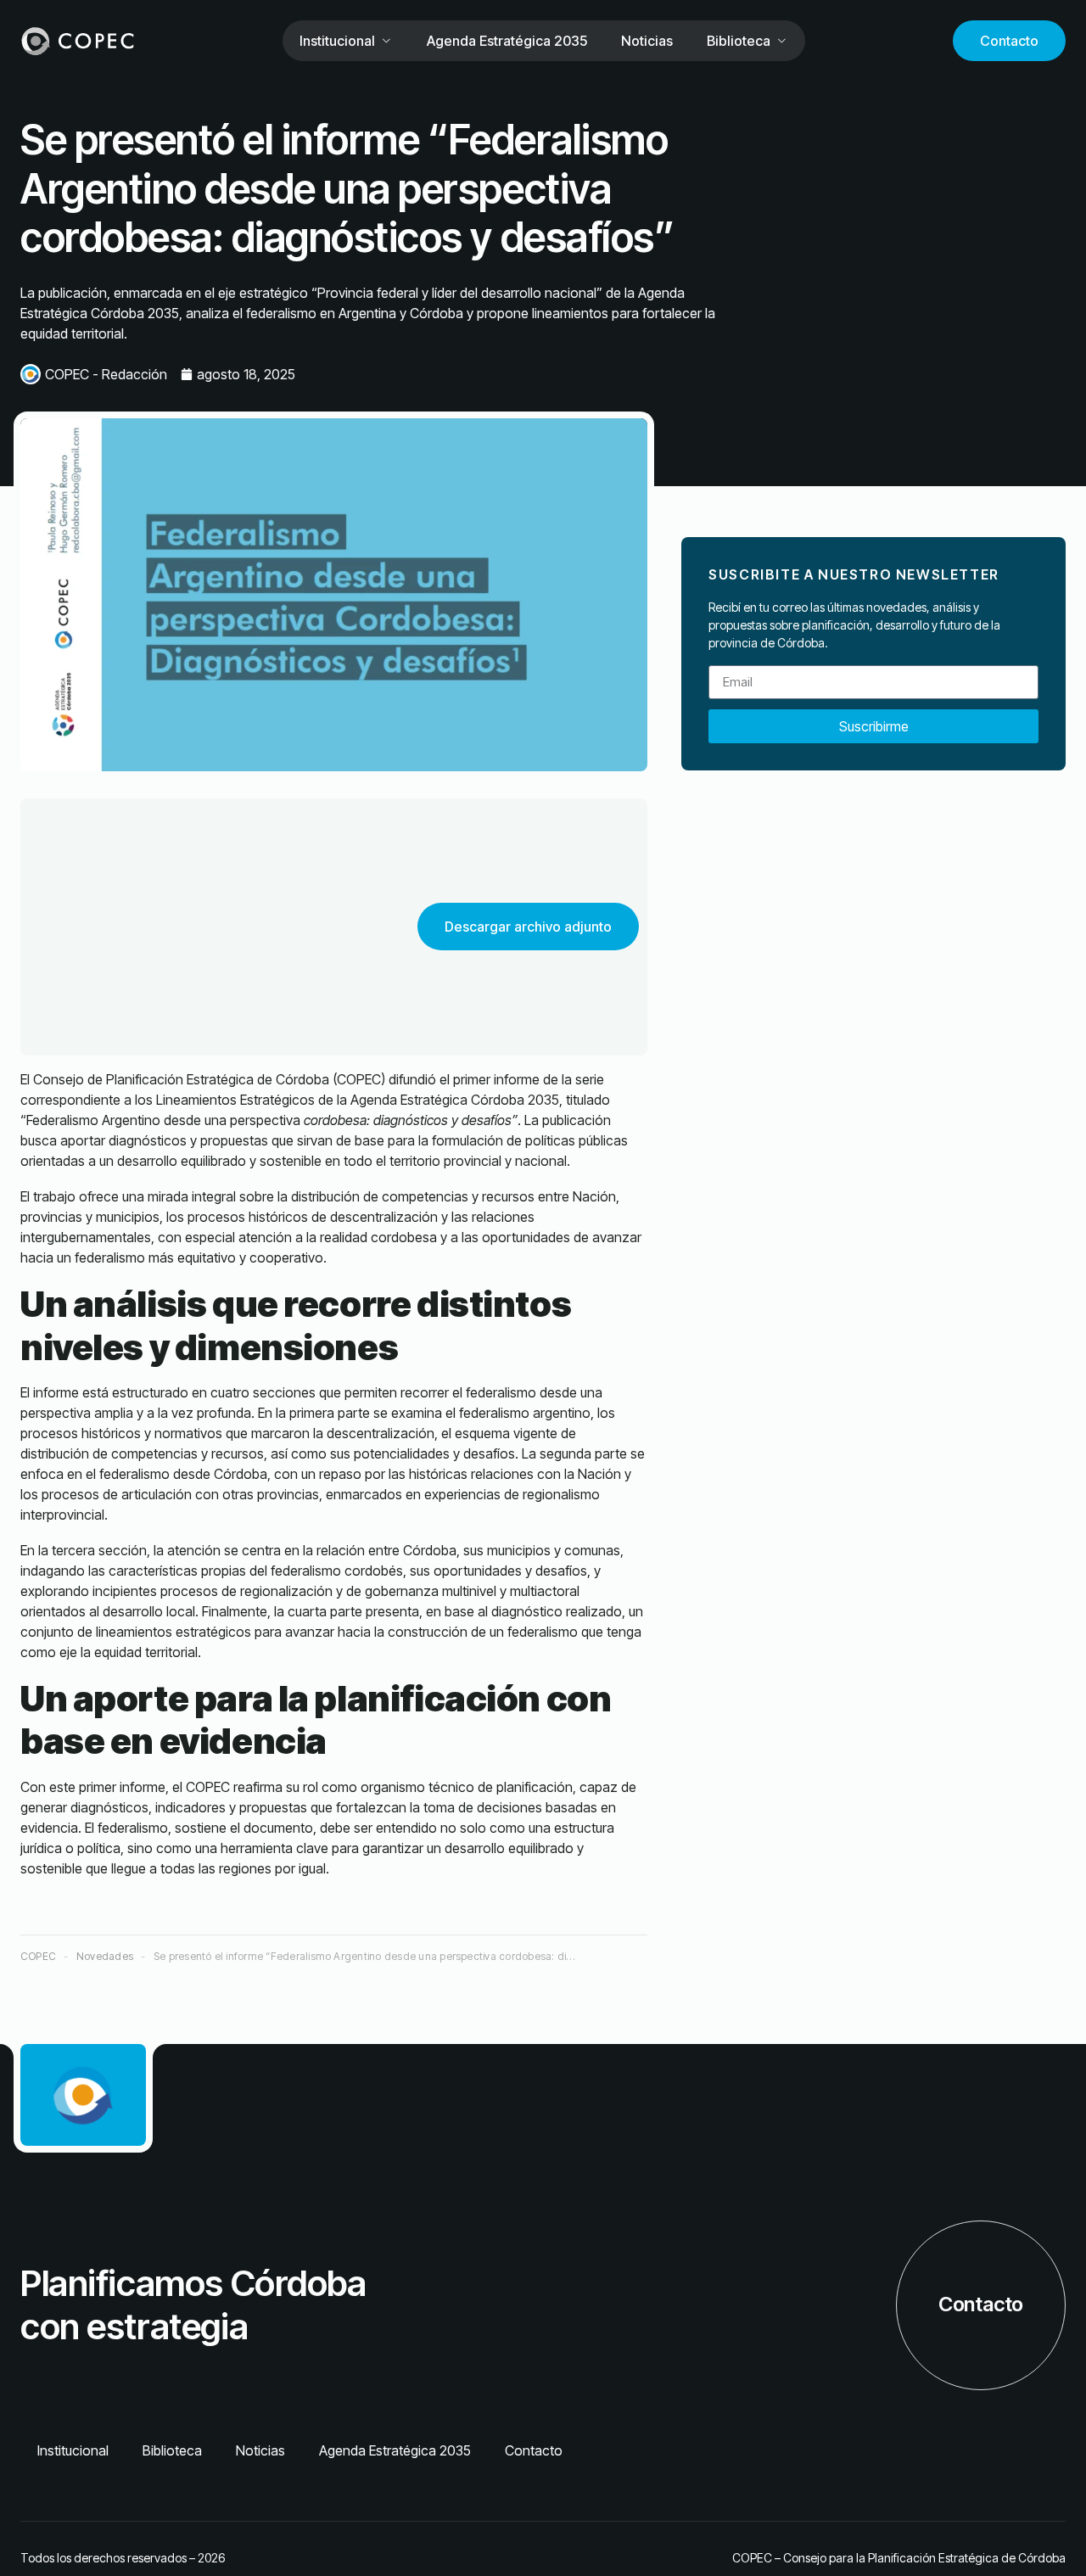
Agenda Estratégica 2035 (507, 41)
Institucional (337, 41)
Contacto (1009, 41)
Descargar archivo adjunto (528, 927)
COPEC (38, 1956)
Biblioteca (739, 41)
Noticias (647, 41)
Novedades (105, 1956)
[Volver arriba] (1045, 2535)
